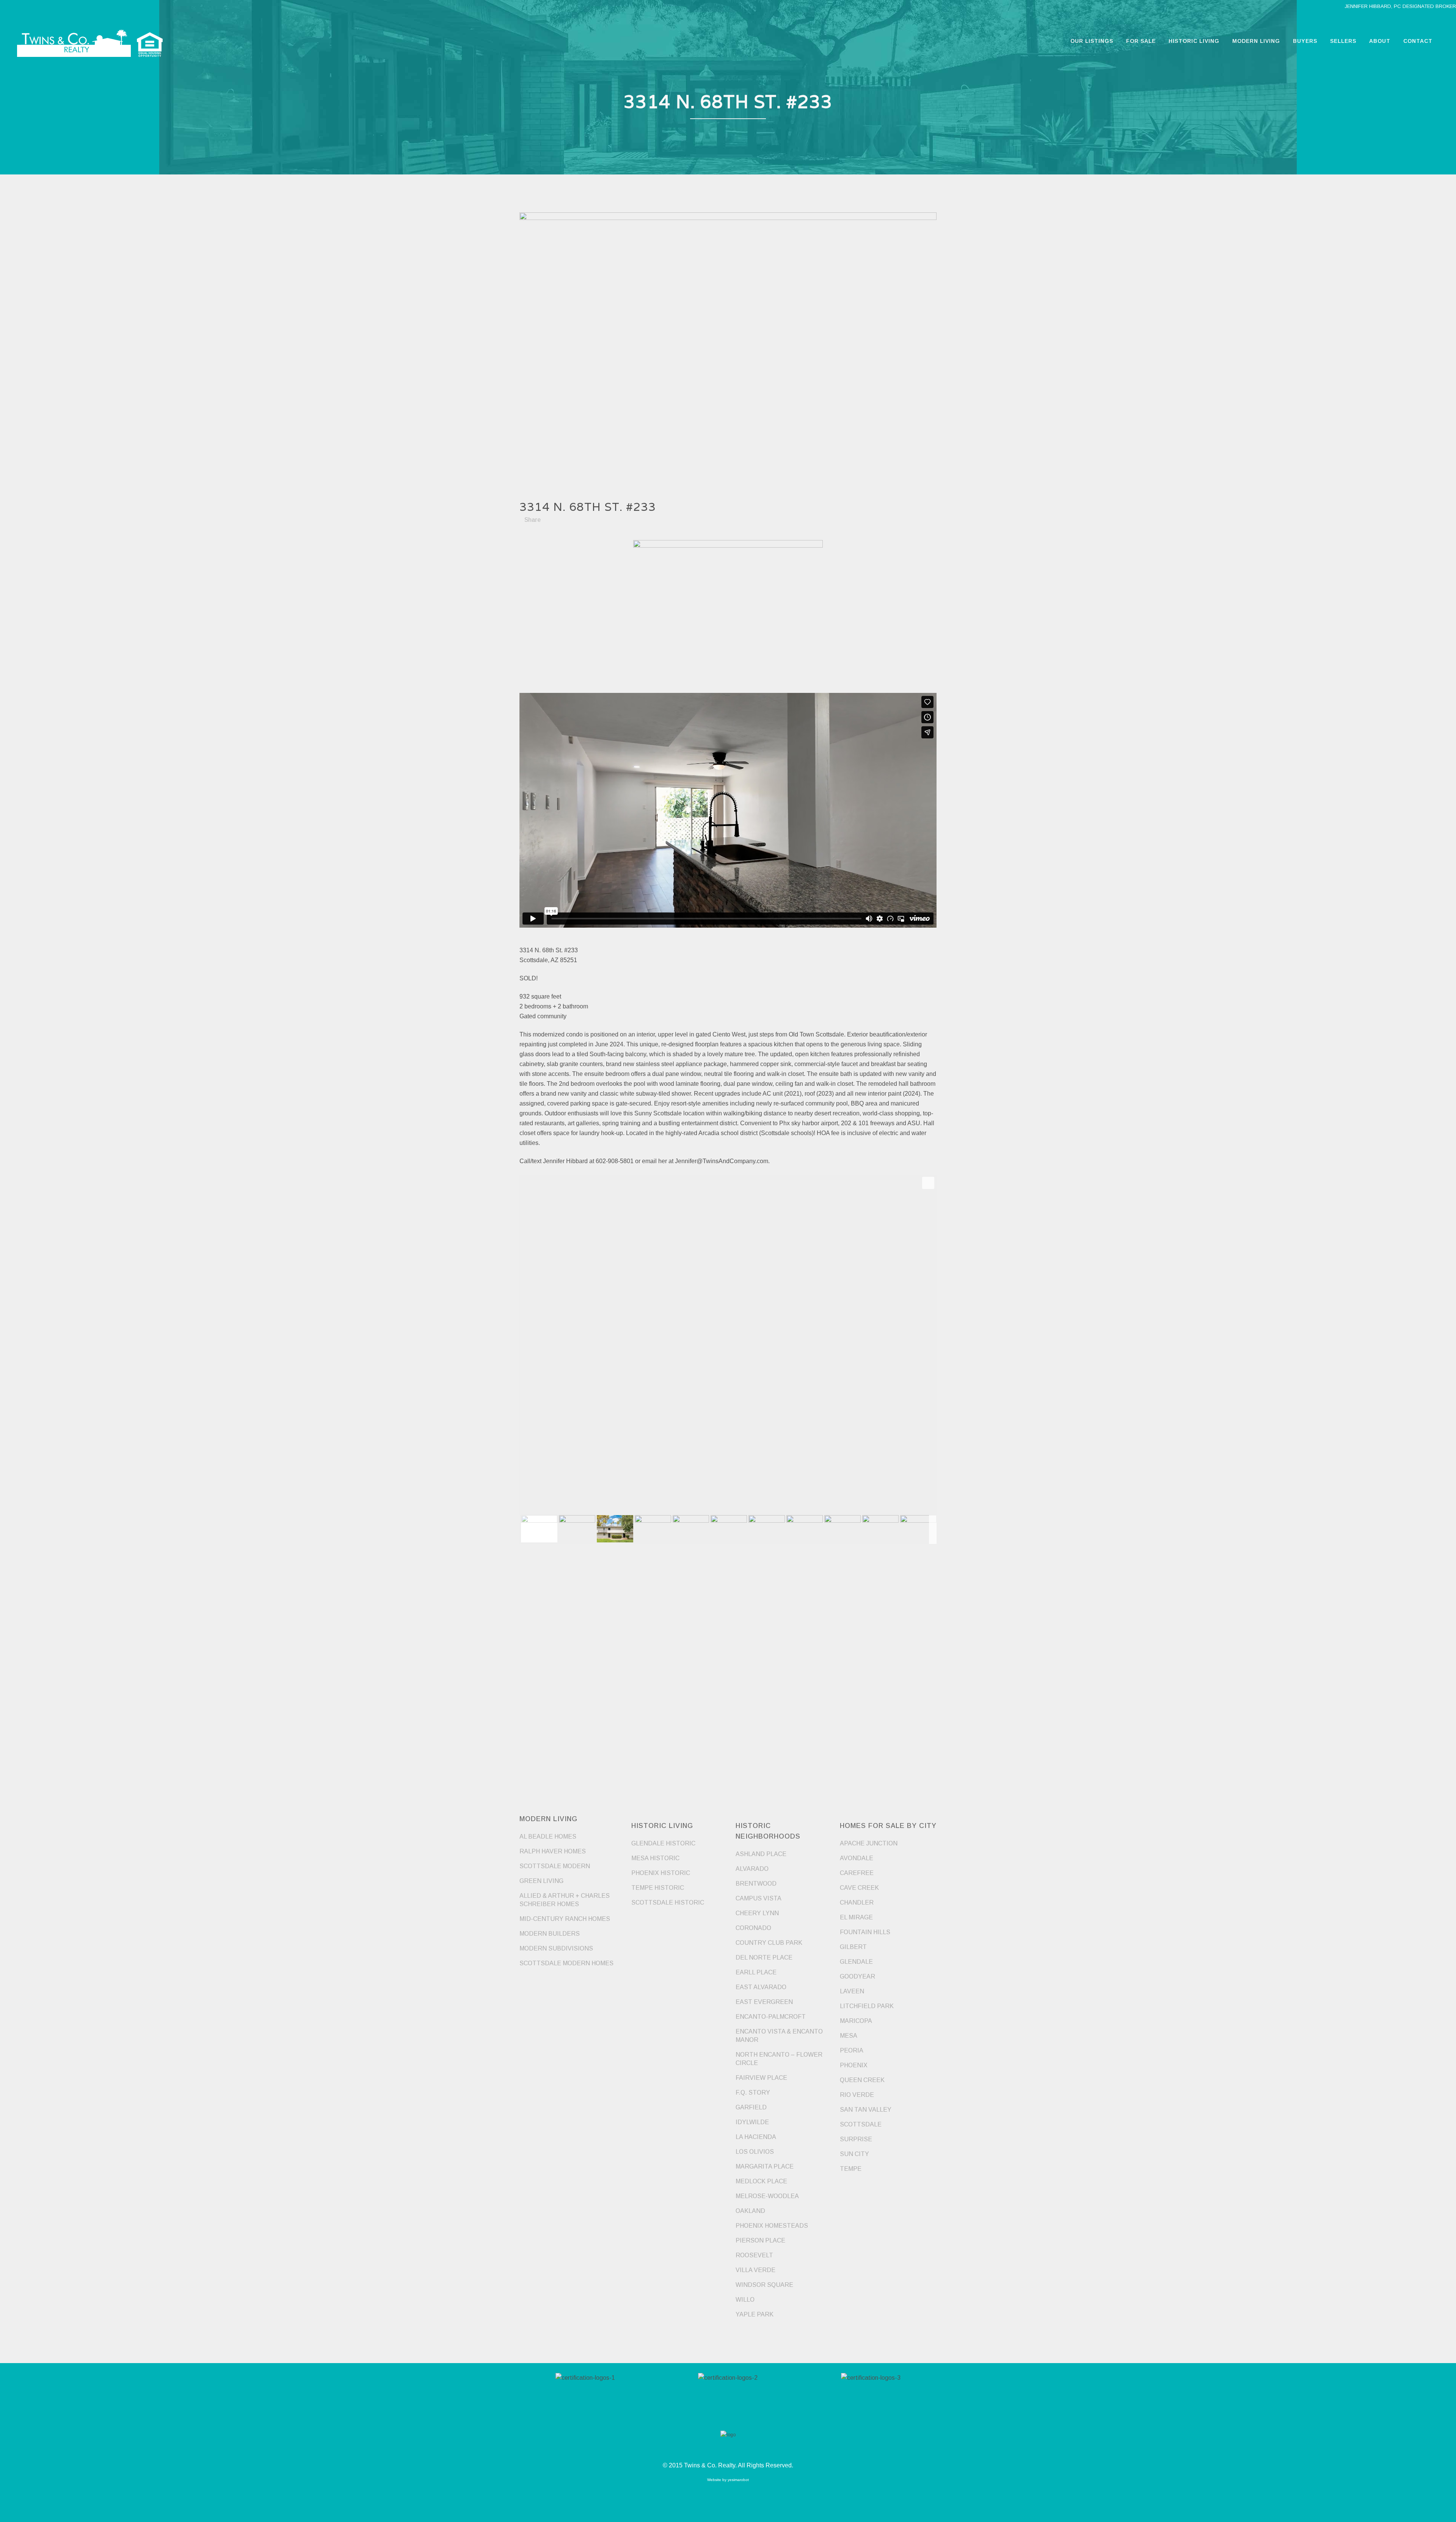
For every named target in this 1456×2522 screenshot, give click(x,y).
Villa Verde (755, 2270)
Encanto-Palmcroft (771, 2017)
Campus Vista (759, 1898)
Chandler (857, 1902)
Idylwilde (752, 2122)
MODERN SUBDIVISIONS (556, 1948)
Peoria (852, 2050)
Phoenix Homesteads (772, 2226)
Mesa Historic (655, 1858)
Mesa (849, 2036)
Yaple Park (755, 2314)
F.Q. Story (753, 2093)
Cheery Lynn (757, 1913)
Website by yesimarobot (728, 2480)
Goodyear (857, 1976)
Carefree (857, 1873)
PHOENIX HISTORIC (661, 1873)
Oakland (750, 2211)
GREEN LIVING (541, 1881)
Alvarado (752, 1869)
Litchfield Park (867, 2006)
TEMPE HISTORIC (658, 1888)
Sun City (854, 2154)
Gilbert (853, 1947)
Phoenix (854, 2065)
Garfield (751, 2107)
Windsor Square (764, 2285)
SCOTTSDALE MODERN (555, 1866)
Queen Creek (862, 2080)
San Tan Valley (866, 2110)
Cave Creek (859, 1888)
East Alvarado (761, 1987)
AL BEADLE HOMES (548, 1837)
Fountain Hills (865, 1932)
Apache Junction (869, 1843)
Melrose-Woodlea (767, 2196)
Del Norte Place (764, 1957)
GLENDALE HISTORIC (663, 1843)
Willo (745, 2300)
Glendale (856, 1962)
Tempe (851, 2169)
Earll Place (756, 1972)
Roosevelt (754, 2255)
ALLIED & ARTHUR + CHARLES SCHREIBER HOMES (565, 1900)
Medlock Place (761, 2181)
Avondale (857, 1858)
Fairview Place (761, 2078)
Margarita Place (765, 2166)
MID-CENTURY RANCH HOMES (565, 1919)
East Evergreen (764, 2002)
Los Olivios (755, 2152)
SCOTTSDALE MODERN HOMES (566, 1963)
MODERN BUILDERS (550, 1934)
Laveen (852, 1991)
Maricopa (856, 2021)
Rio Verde (857, 2095)
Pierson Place (760, 2240)
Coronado (753, 1928)
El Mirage (856, 1917)
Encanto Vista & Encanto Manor (779, 2036)
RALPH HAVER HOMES (553, 1851)
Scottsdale (861, 2124)
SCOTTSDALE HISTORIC (668, 1902)
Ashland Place (761, 1854)
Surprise (856, 2139)
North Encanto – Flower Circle (779, 2059)
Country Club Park (769, 1943)
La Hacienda (756, 2137)
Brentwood (756, 1884)
